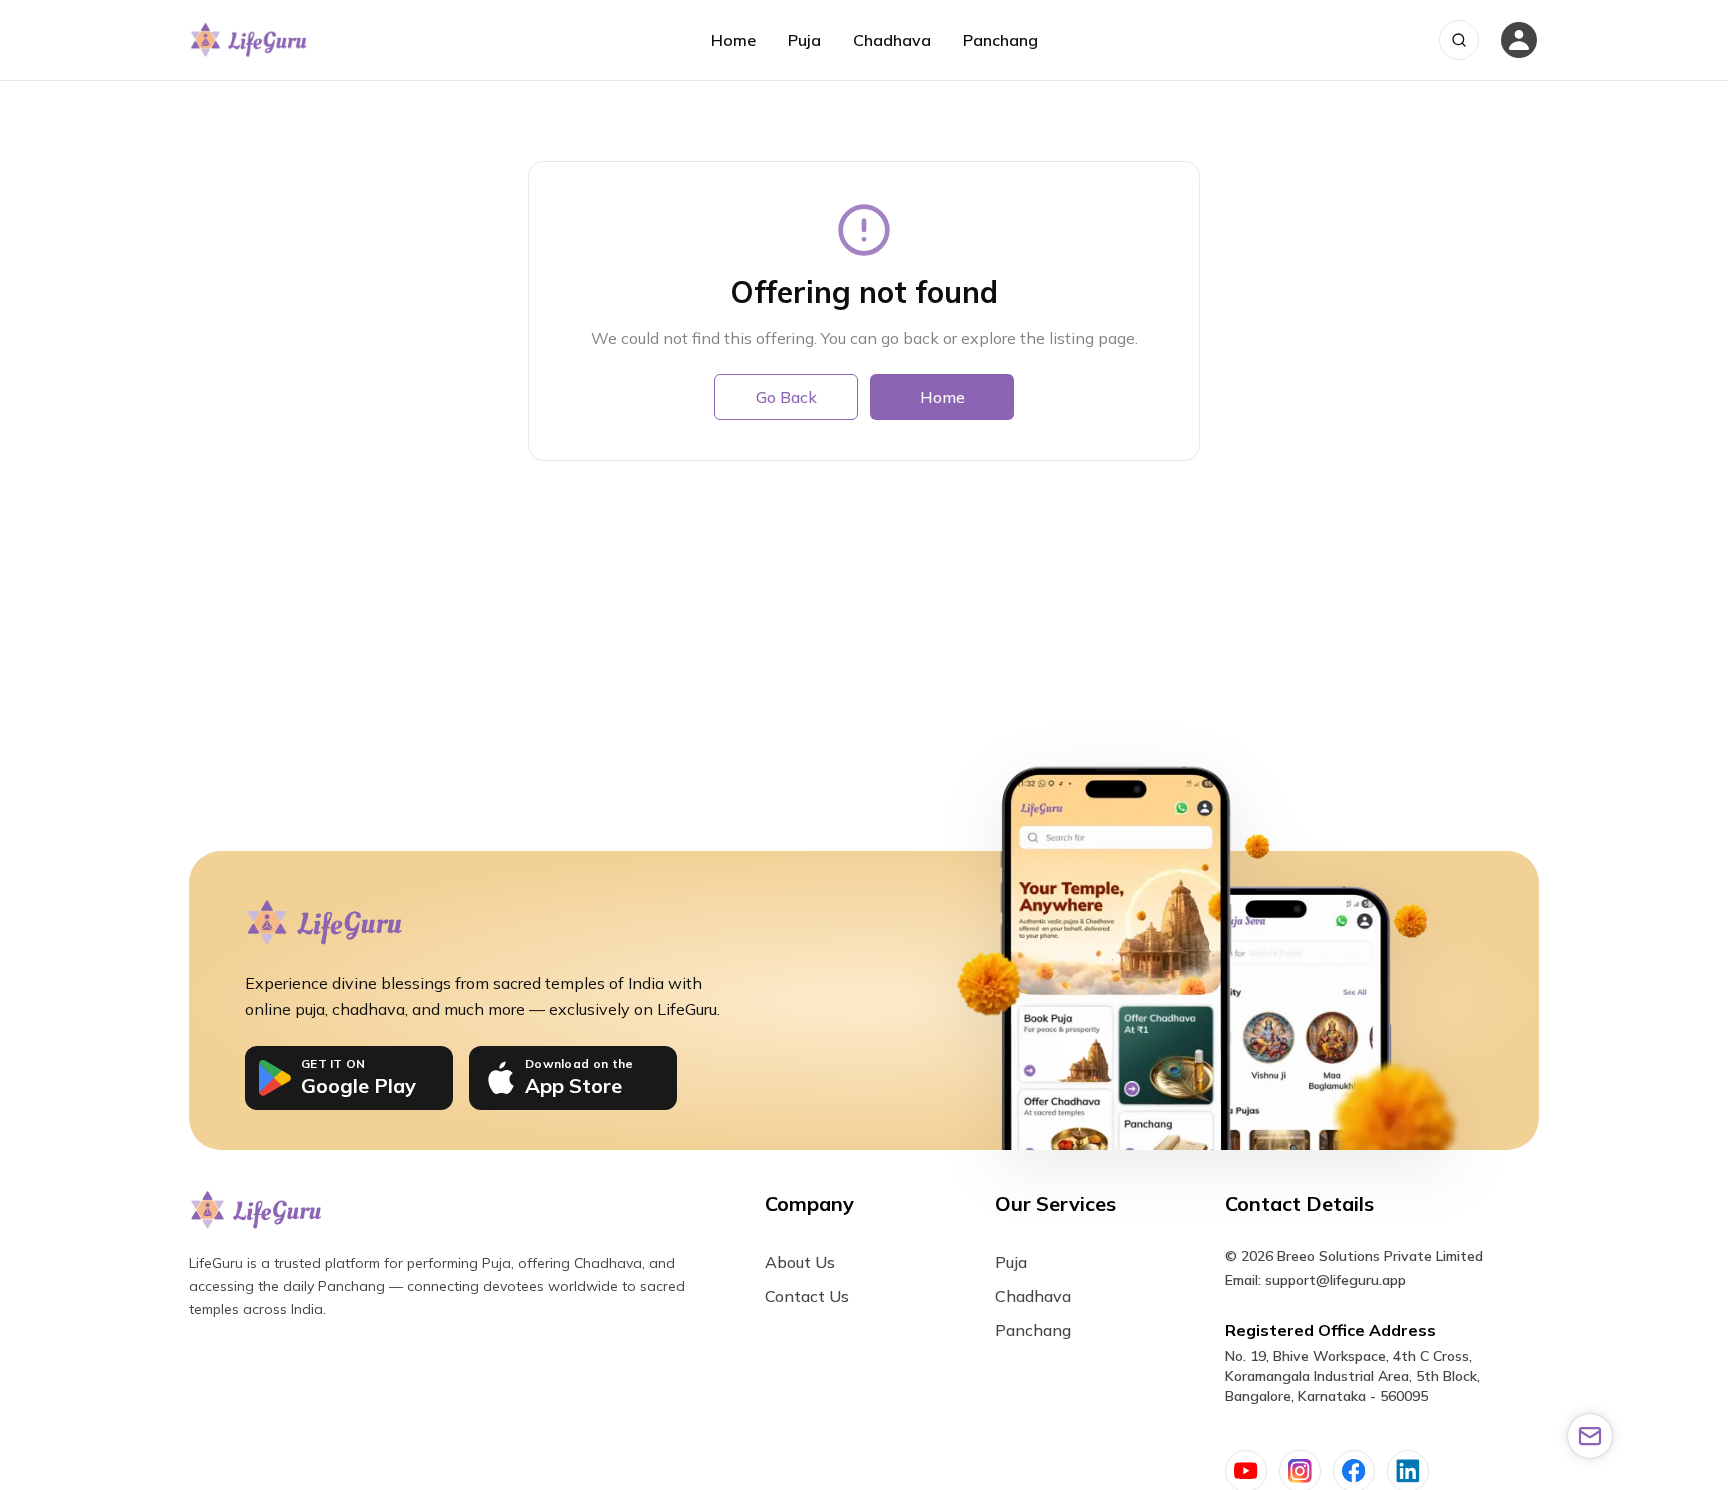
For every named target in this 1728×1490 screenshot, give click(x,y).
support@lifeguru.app (1335, 1280)
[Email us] (1590, 1436)
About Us (800, 1262)
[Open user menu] (1519, 40)
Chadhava (892, 40)
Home (733, 40)
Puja (804, 40)
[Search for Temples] (1459, 40)
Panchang (1000, 40)
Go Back (786, 397)
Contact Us (807, 1296)
